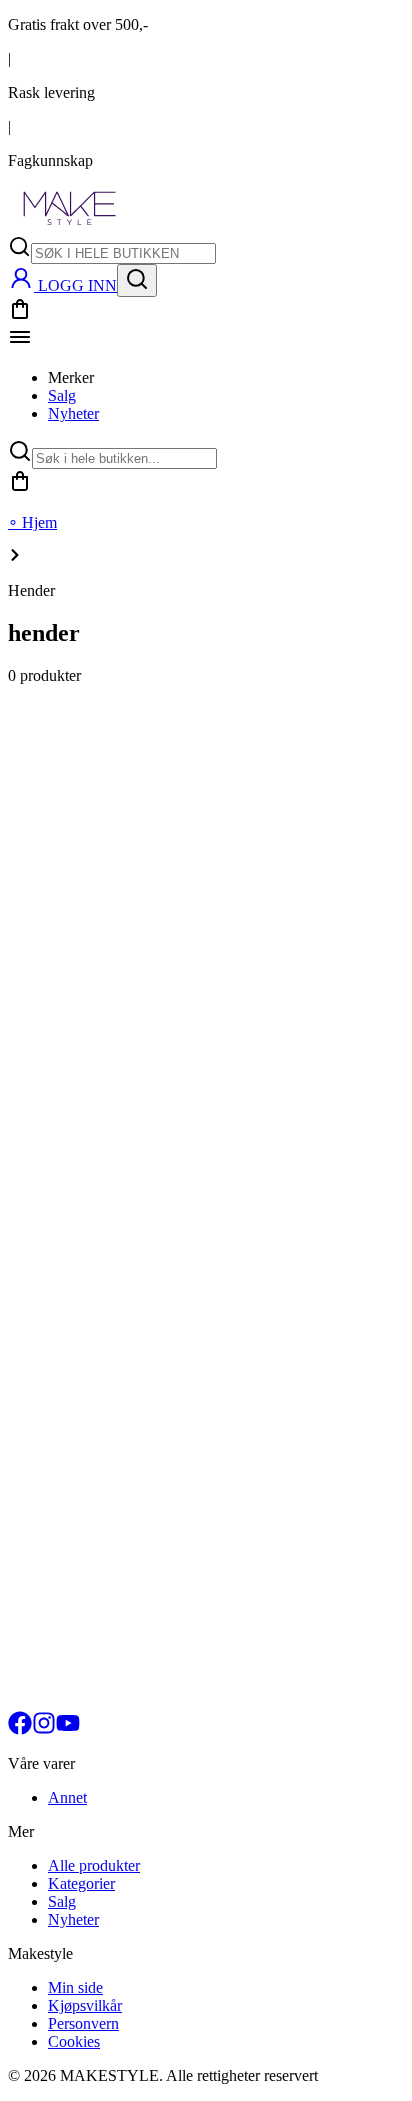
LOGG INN (77, 285)
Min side (75, 1987)
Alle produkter (94, 1865)
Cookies (74, 2041)
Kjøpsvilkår (85, 2005)
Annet (67, 1797)
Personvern (83, 2023)
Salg (62, 395)
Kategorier (81, 1883)
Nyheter (73, 413)
